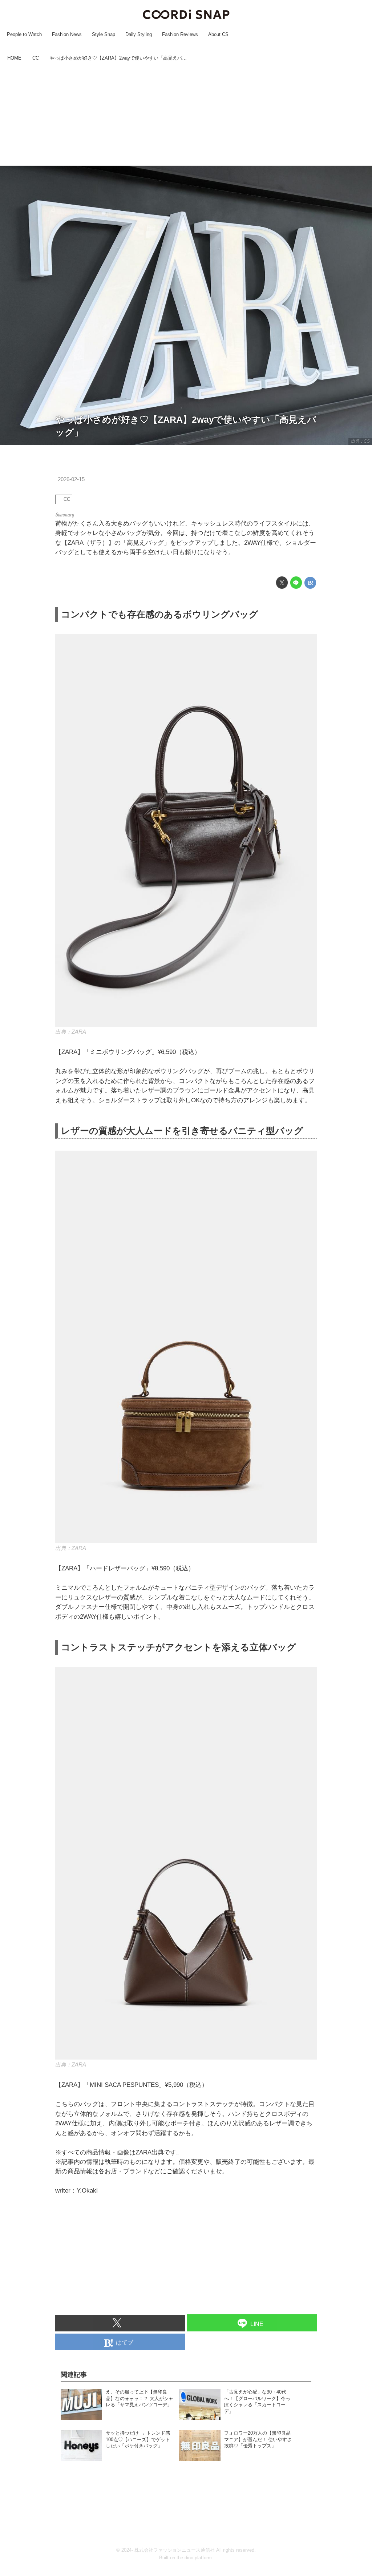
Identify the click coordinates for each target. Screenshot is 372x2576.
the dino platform (194, 2558)
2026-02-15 (71, 479)
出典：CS (360, 441)
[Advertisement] (186, 114)
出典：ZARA (71, 1032)
